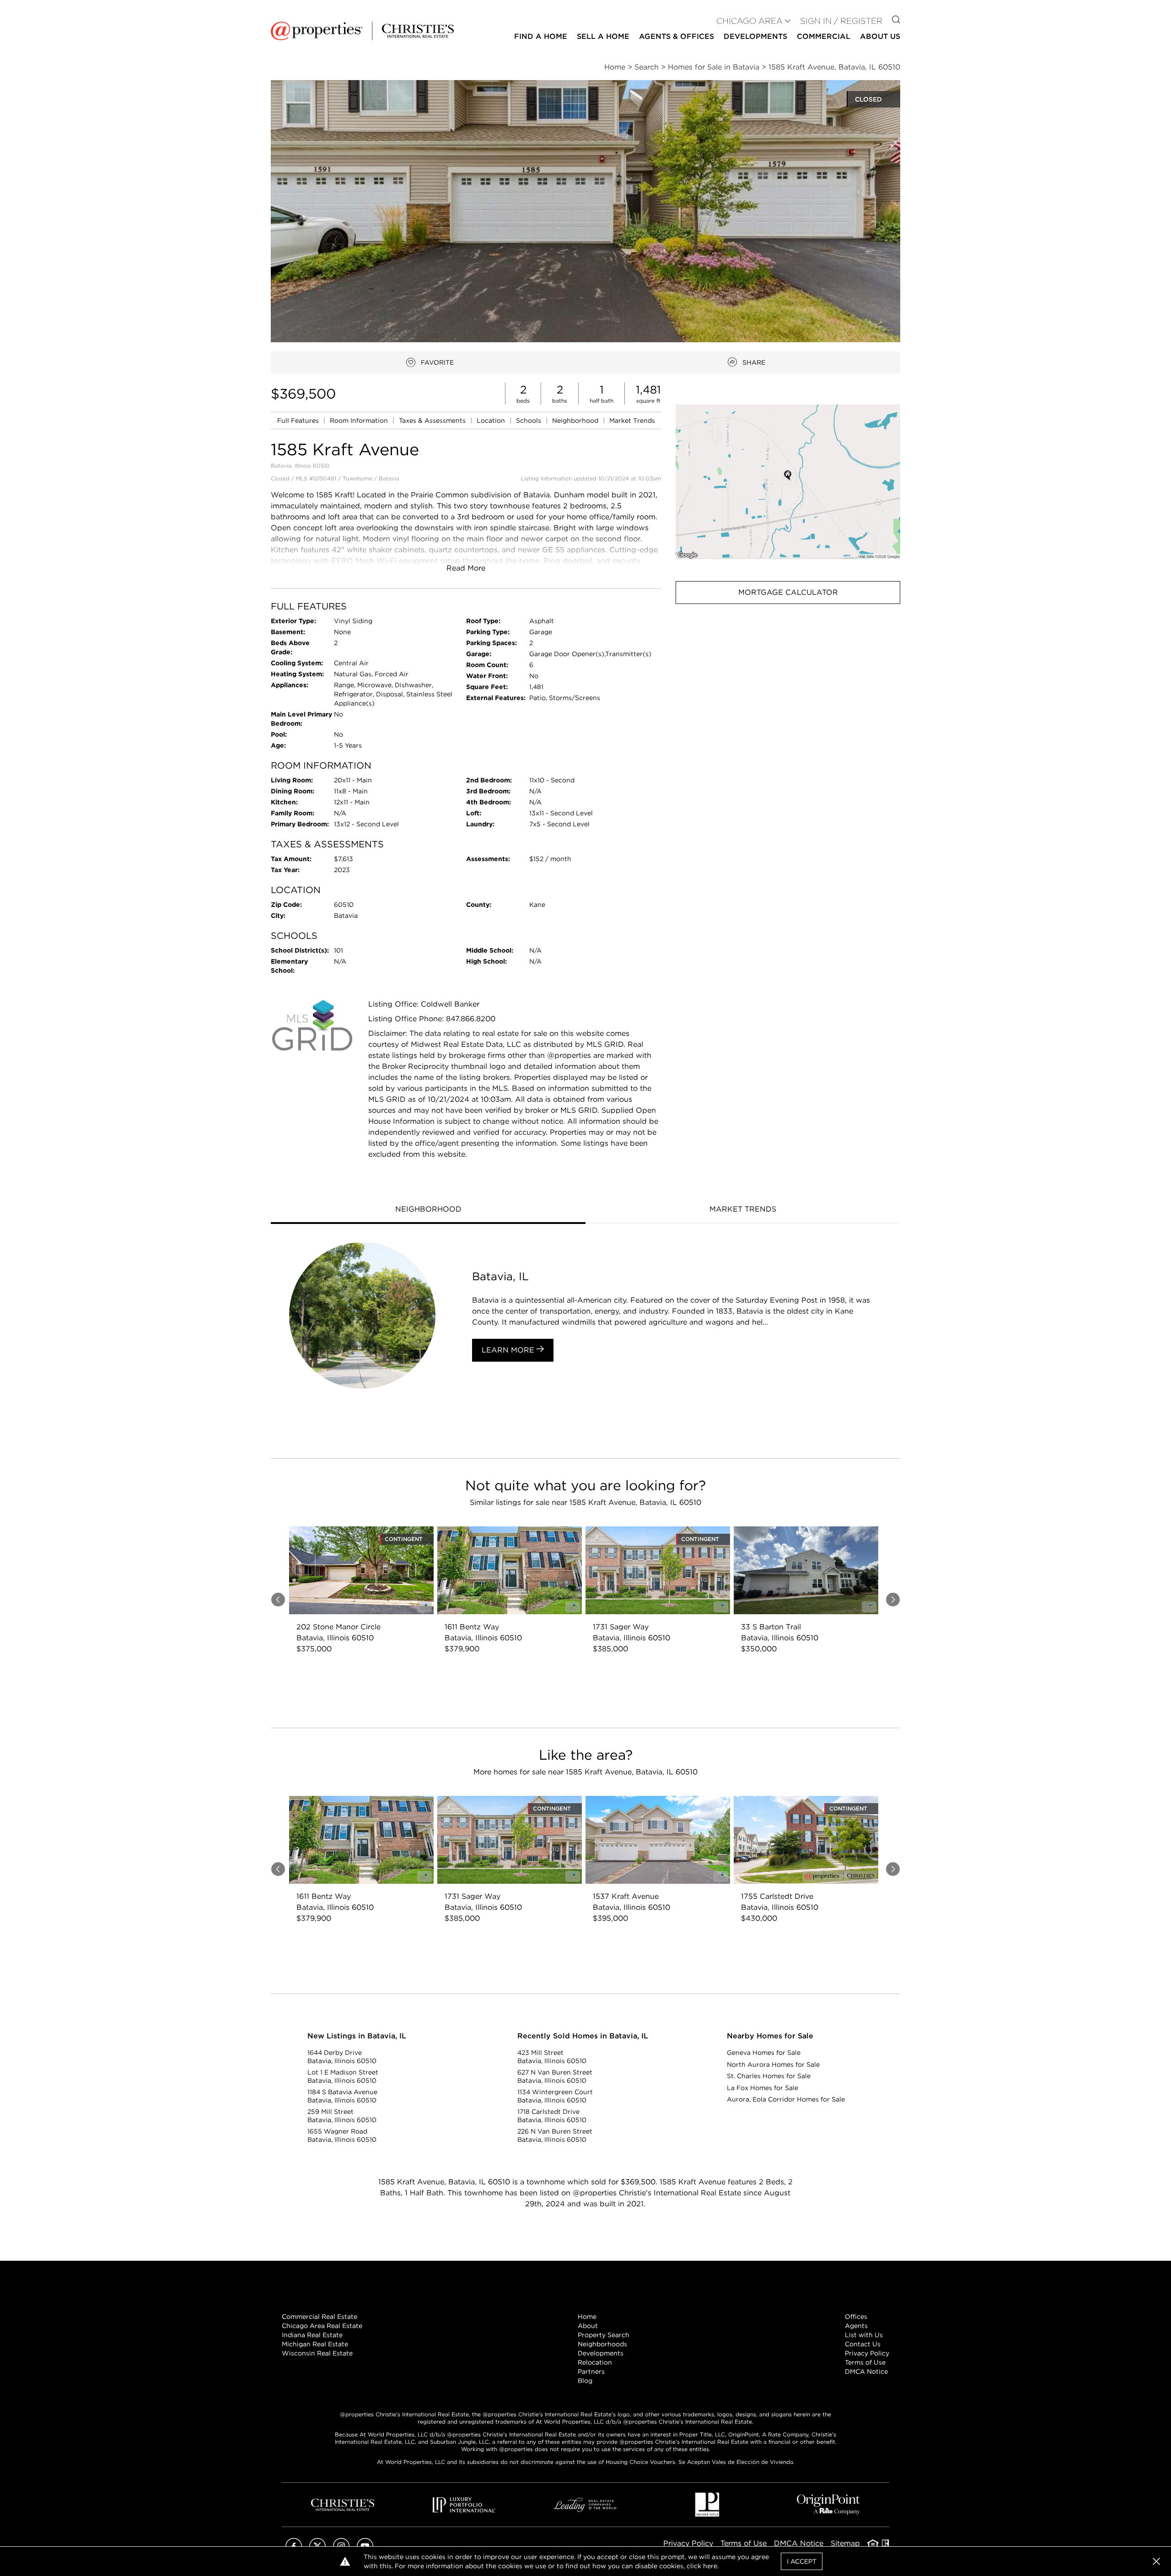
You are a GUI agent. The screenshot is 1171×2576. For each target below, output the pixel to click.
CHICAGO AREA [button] (749, 21)
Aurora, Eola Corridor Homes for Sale (786, 2099)
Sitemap (845, 2543)
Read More (466, 568)
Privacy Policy (867, 2353)
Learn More (509, 1350)
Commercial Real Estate (320, 2317)
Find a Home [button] (541, 36)
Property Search (604, 2335)
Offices (856, 2317)
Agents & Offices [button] (677, 36)
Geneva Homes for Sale (764, 2053)
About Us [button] (880, 36)
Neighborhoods (602, 2344)
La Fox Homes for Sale (763, 2088)
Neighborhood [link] (576, 420)
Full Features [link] (299, 420)
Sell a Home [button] (603, 36)
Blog (585, 2381)
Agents (856, 2326)
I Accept (802, 2561)
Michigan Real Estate (315, 2344)
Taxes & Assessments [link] (433, 420)
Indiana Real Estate (312, 2335)
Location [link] (492, 420)
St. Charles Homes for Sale (769, 2076)
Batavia (389, 478)
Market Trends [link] (632, 420)
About (588, 2326)
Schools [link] (529, 420)
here (710, 2566)
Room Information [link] (360, 420)
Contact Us (863, 2344)
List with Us (864, 2335)
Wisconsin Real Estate (317, 2353)
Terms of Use (865, 2362)
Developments (755, 36)
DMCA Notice (866, 2371)
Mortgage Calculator (788, 592)
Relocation (595, 2362)
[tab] (428, 1210)
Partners (591, 2371)
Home (587, 2317)
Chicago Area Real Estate (322, 2326)
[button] (788, 482)
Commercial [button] (824, 36)
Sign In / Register (841, 21)
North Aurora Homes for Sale (773, 2064)
